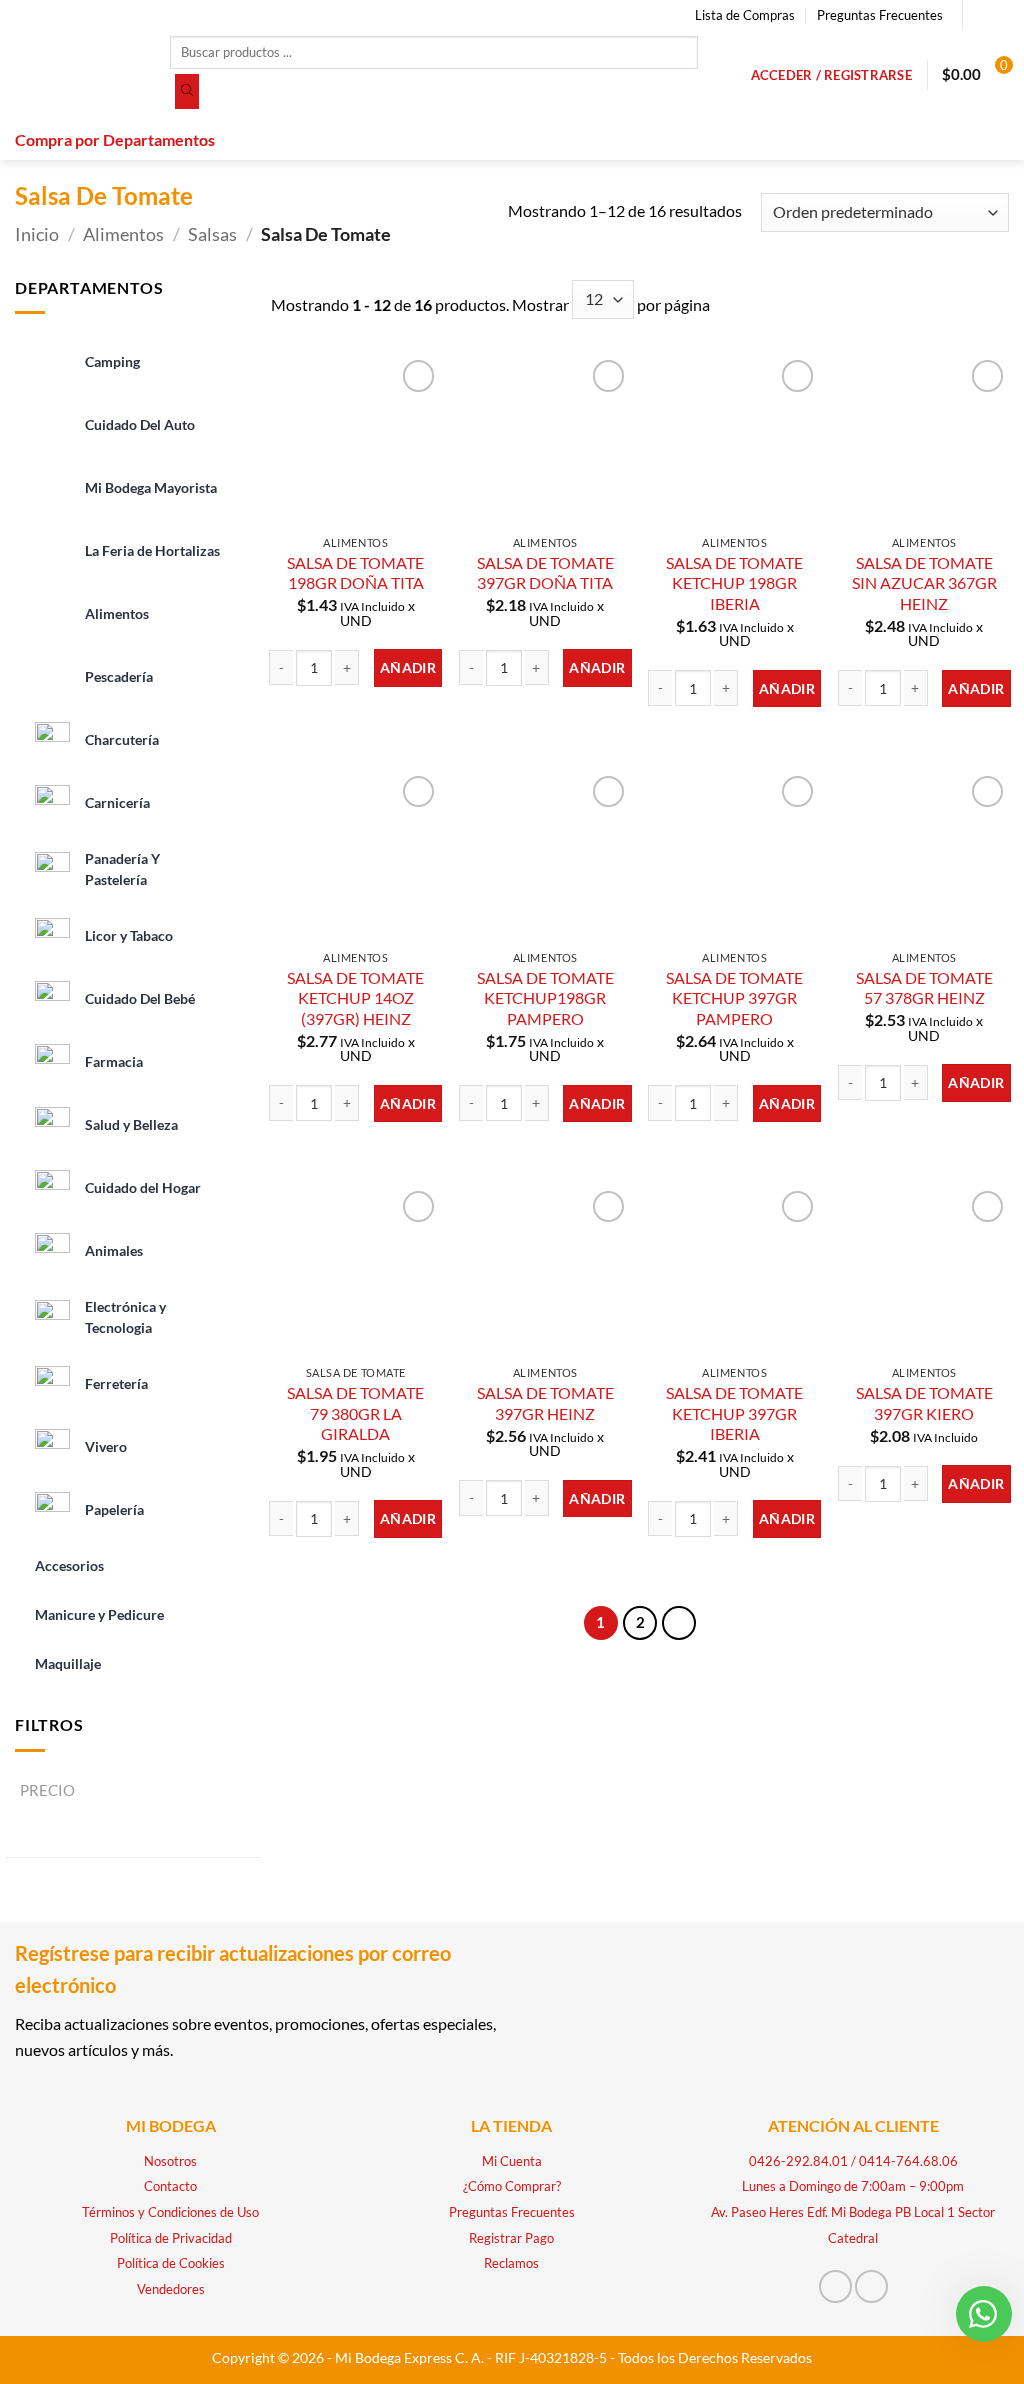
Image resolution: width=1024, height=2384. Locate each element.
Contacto (170, 2186)
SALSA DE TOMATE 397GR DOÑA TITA (545, 573)
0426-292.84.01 (798, 2161)
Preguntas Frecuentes (880, 15)
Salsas (212, 234)
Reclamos (511, 2263)
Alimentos (123, 234)
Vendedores (171, 2289)
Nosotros (170, 2161)
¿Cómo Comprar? (512, 2186)
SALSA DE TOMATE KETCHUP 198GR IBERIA (734, 583)
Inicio (37, 234)
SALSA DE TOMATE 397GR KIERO (924, 1403)
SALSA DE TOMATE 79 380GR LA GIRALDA (355, 1413)
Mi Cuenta (512, 2161)
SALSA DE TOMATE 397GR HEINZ (545, 1403)
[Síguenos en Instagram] (999, 15)
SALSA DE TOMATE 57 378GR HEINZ (924, 988)
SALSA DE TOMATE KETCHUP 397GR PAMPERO (734, 998)
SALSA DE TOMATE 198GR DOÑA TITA (355, 573)
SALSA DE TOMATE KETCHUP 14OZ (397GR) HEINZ (355, 998)
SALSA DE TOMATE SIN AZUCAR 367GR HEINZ (924, 583)
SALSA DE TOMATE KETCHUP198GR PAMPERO (545, 998)
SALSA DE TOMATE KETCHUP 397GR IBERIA (734, 1413)
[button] (831, 75)
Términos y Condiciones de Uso (170, 2212)
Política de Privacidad (171, 2238)
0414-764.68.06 (908, 2161)
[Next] (679, 1623)
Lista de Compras (745, 15)
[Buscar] (187, 92)
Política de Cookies (171, 2263)
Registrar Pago (511, 2238)
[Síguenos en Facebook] (980, 15)
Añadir (408, 667)
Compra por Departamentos (115, 139)
